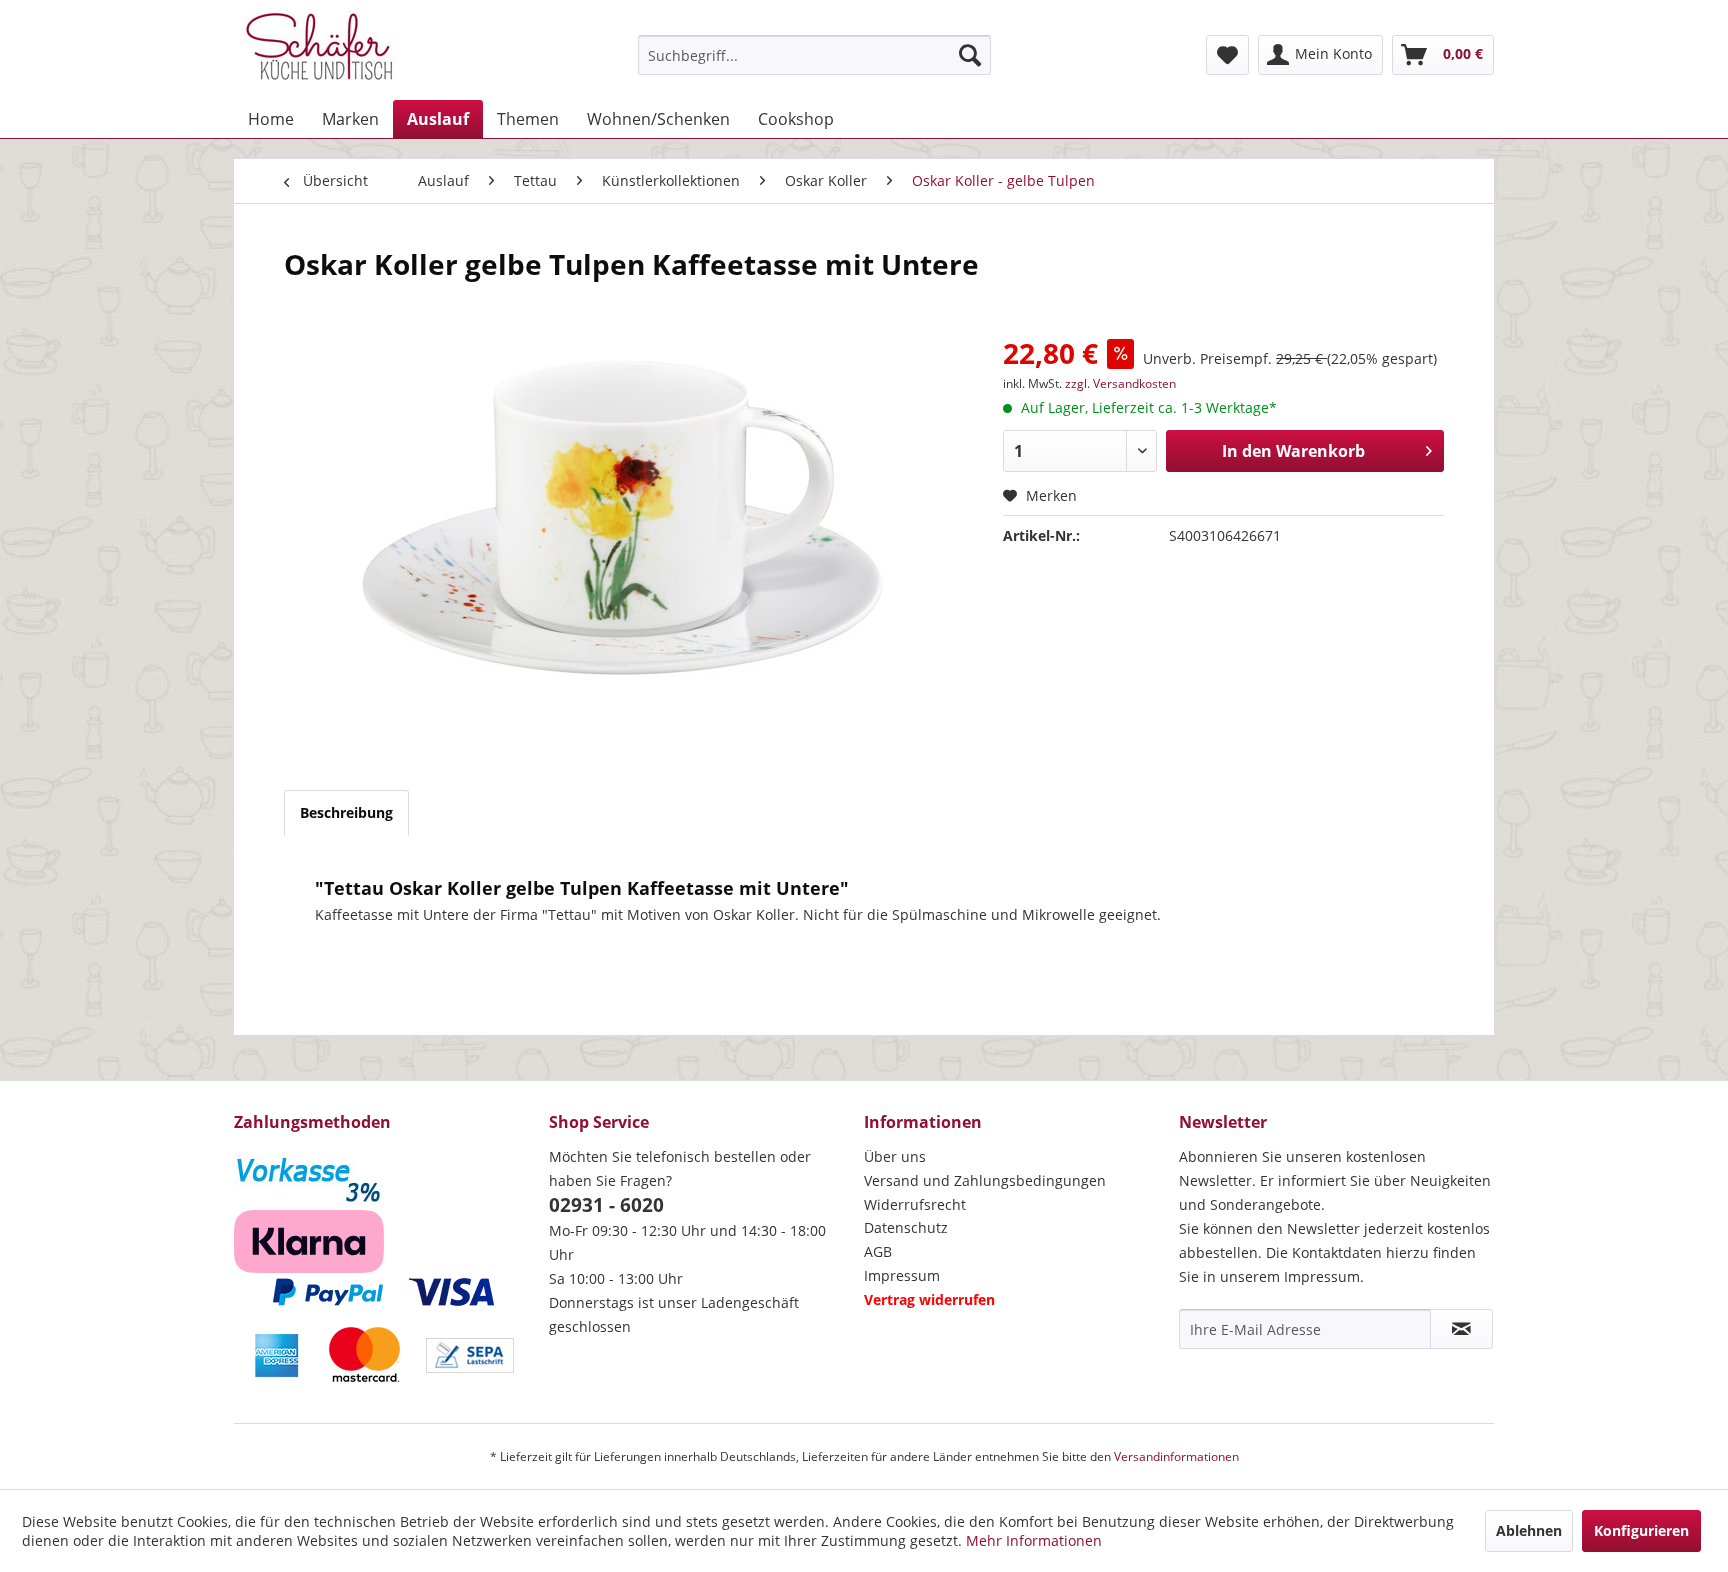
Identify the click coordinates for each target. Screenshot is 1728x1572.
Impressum (902, 1275)
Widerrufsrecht (915, 1204)
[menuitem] (814, 55)
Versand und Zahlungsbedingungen (985, 1180)
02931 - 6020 (606, 1205)
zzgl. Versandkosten (1120, 383)
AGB (878, 1251)
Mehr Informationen (1034, 1540)
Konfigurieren (1641, 1530)
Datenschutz (906, 1227)
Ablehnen (1529, 1530)
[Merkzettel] (1227, 55)
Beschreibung (346, 812)
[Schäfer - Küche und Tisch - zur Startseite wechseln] (319, 50)
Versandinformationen (1176, 1456)
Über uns (895, 1156)
